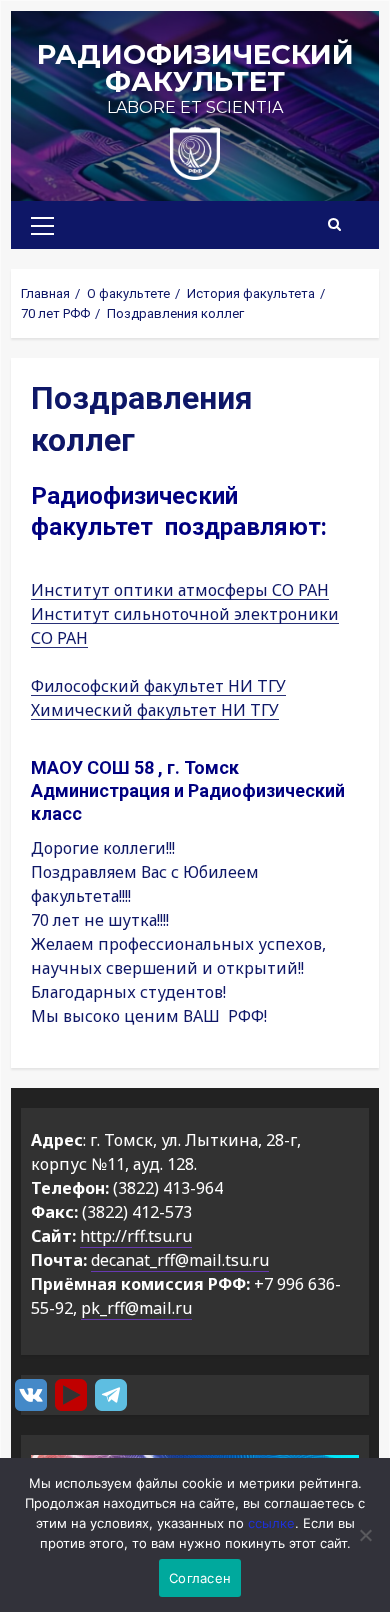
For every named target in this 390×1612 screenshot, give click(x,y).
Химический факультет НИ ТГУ (155, 710)
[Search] (334, 225)
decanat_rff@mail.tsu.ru (180, 1260)
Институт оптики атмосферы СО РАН (180, 590)
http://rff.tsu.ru (136, 1236)
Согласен (200, 1578)
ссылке (271, 1523)
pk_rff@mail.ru (136, 1308)
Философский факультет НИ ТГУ (158, 686)
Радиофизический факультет (195, 68)
